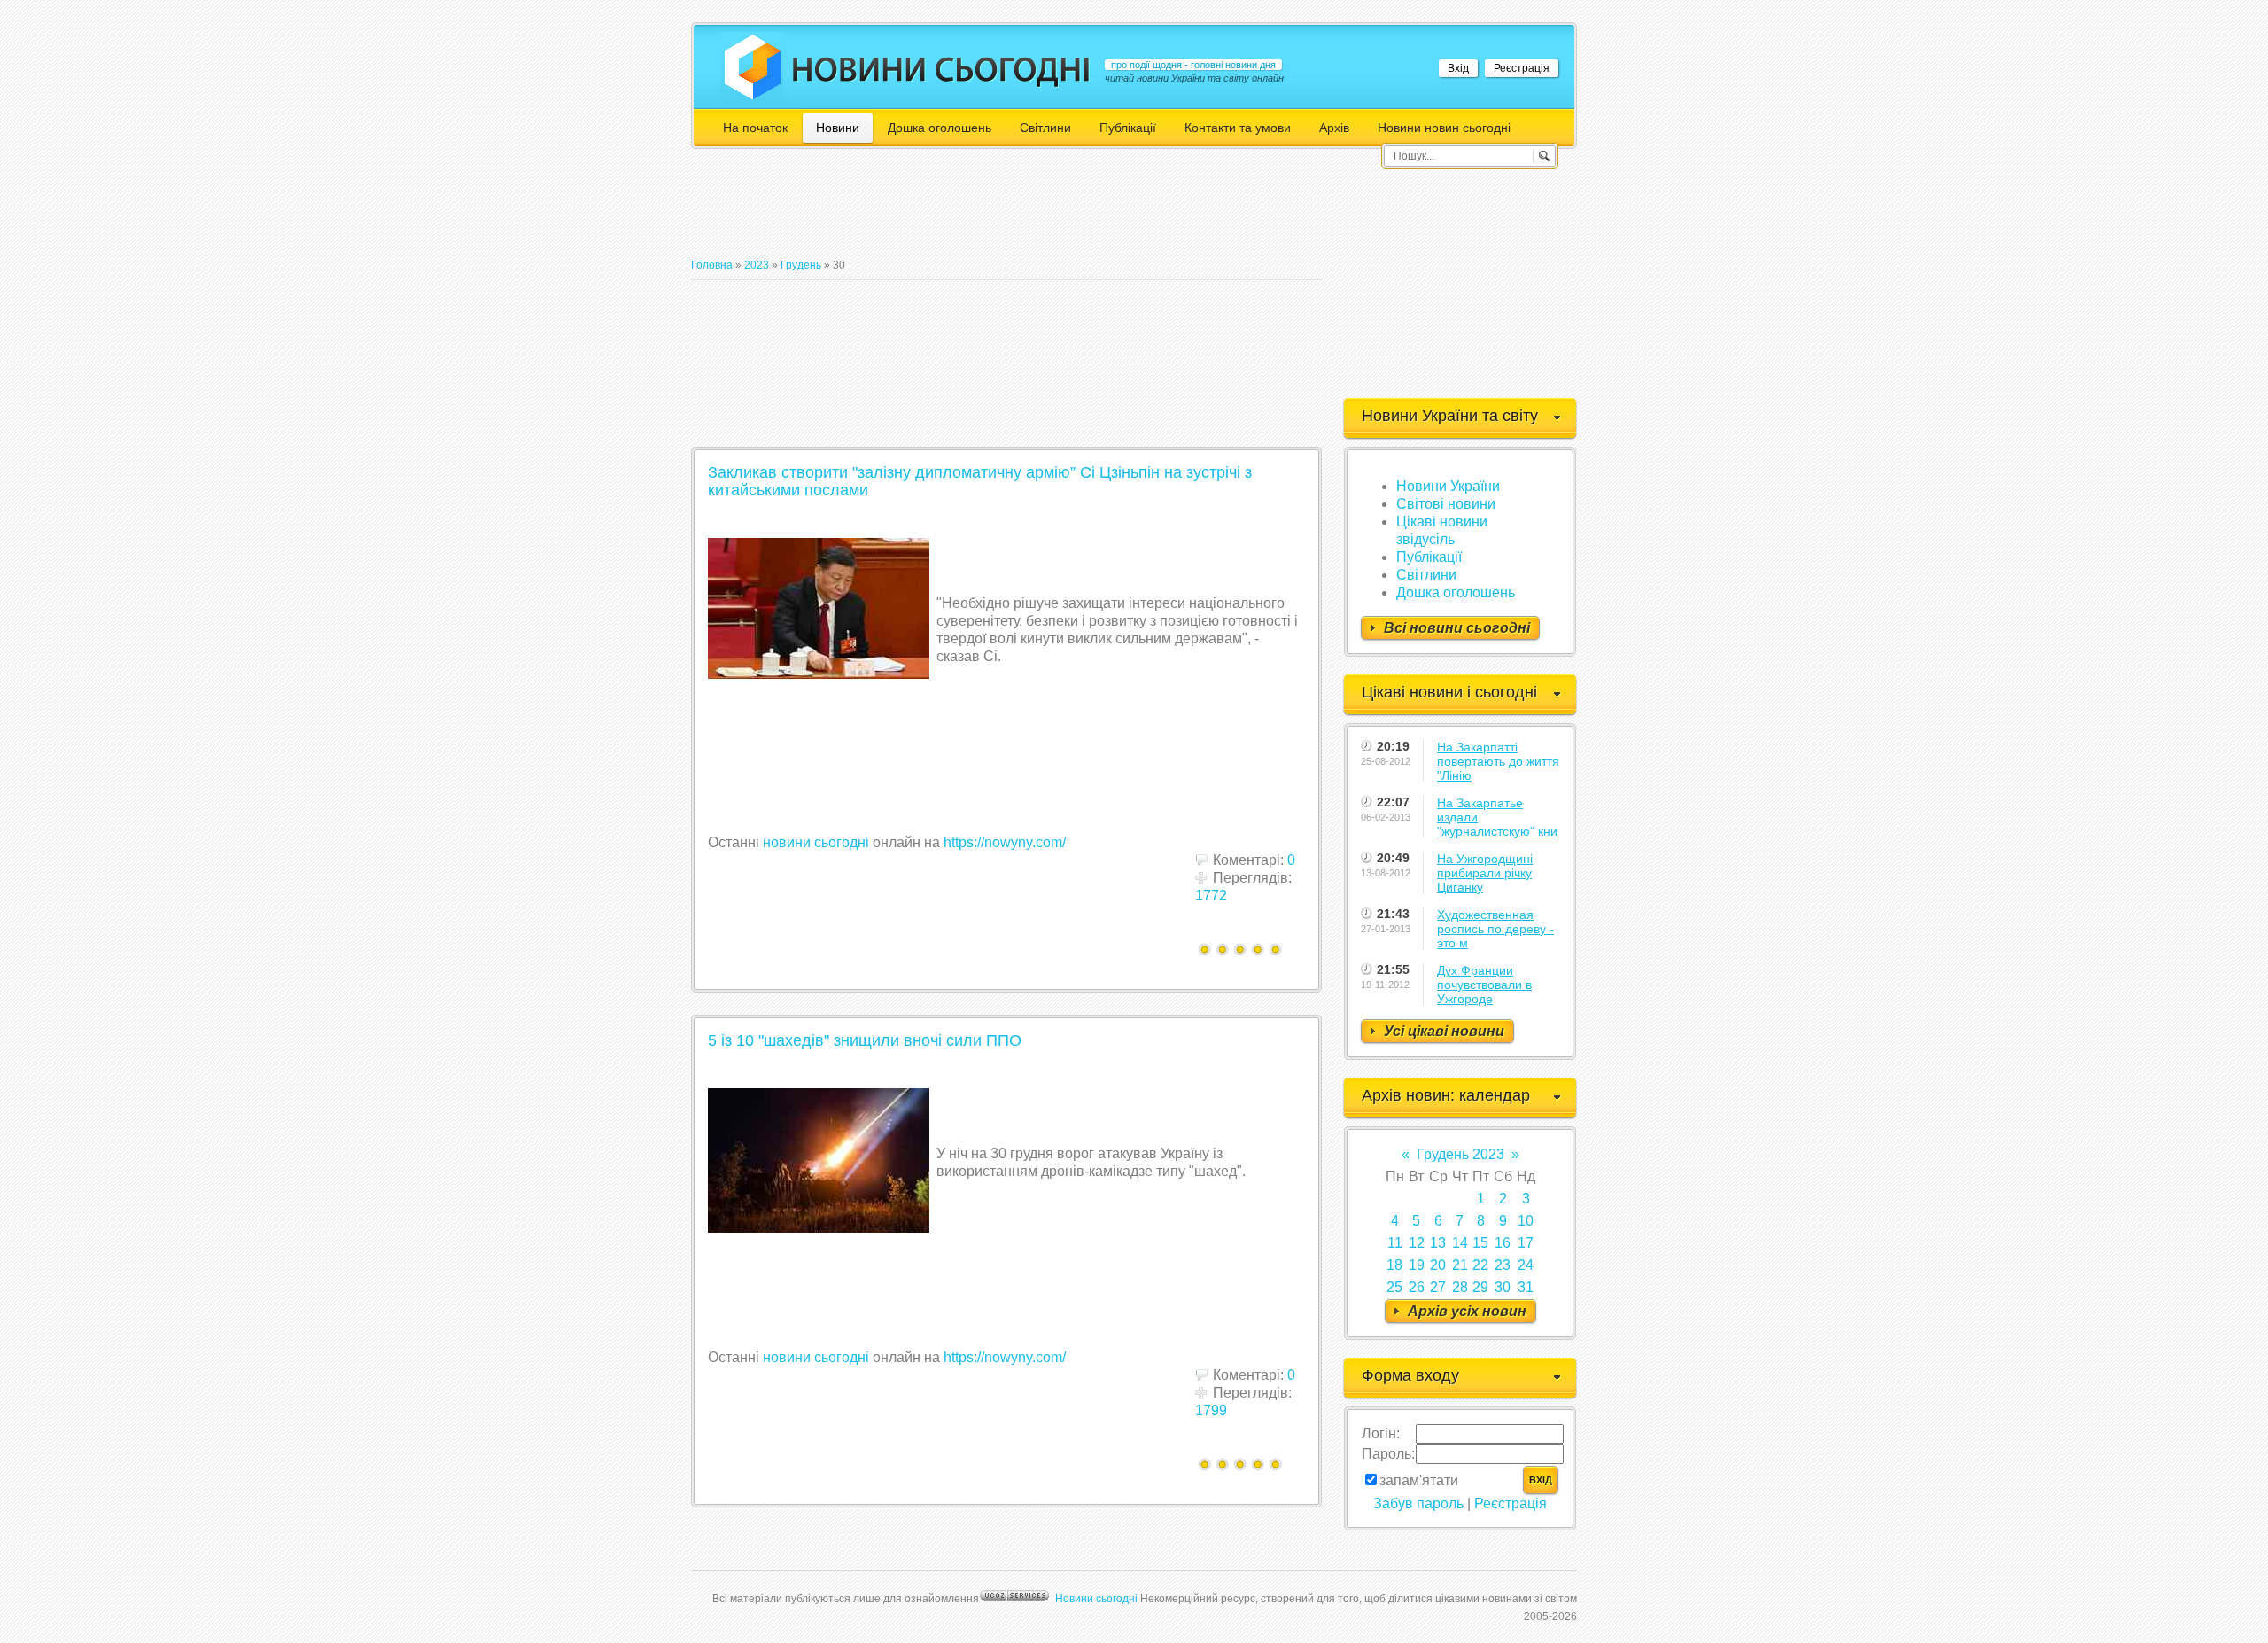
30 (1503, 1287)
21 (1460, 1265)
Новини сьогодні (1096, 1599)
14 (1460, 1243)
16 (1503, 1243)
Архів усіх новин (1467, 1311)
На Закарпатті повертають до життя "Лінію (1498, 761)
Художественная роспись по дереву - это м (1495, 929)
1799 (1211, 1410)
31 (1526, 1287)
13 (1438, 1243)
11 (1395, 1243)
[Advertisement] (1014, 211)
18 (1394, 1265)
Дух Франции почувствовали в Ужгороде (1484, 985)
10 (1526, 1221)
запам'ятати (1419, 1480)
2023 (757, 265)
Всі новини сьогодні (1457, 628)
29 (1480, 1287)
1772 (1211, 895)
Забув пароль (1418, 1503)
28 (1460, 1287)
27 (1438, 1287)
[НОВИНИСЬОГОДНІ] (941, 69)
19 (1417, 1265)
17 (1526, 1243)
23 (1503, 1265)
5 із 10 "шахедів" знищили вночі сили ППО (865, 1040)
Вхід (1458, 68)
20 (1438, 1265)
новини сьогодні (816, 842)
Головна (712, 265)
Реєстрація (1522, 68)
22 (1480, 1265)
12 (1417, 1243)
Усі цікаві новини (1444, 1031)
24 (1526, 1265)
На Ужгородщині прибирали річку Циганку (1485, 873)
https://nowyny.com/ (1005, 842)
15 (1480, 1243)
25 (1394, 1287)
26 (1417, 1287)
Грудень (801, 265)
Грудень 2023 (1460, 1154)
